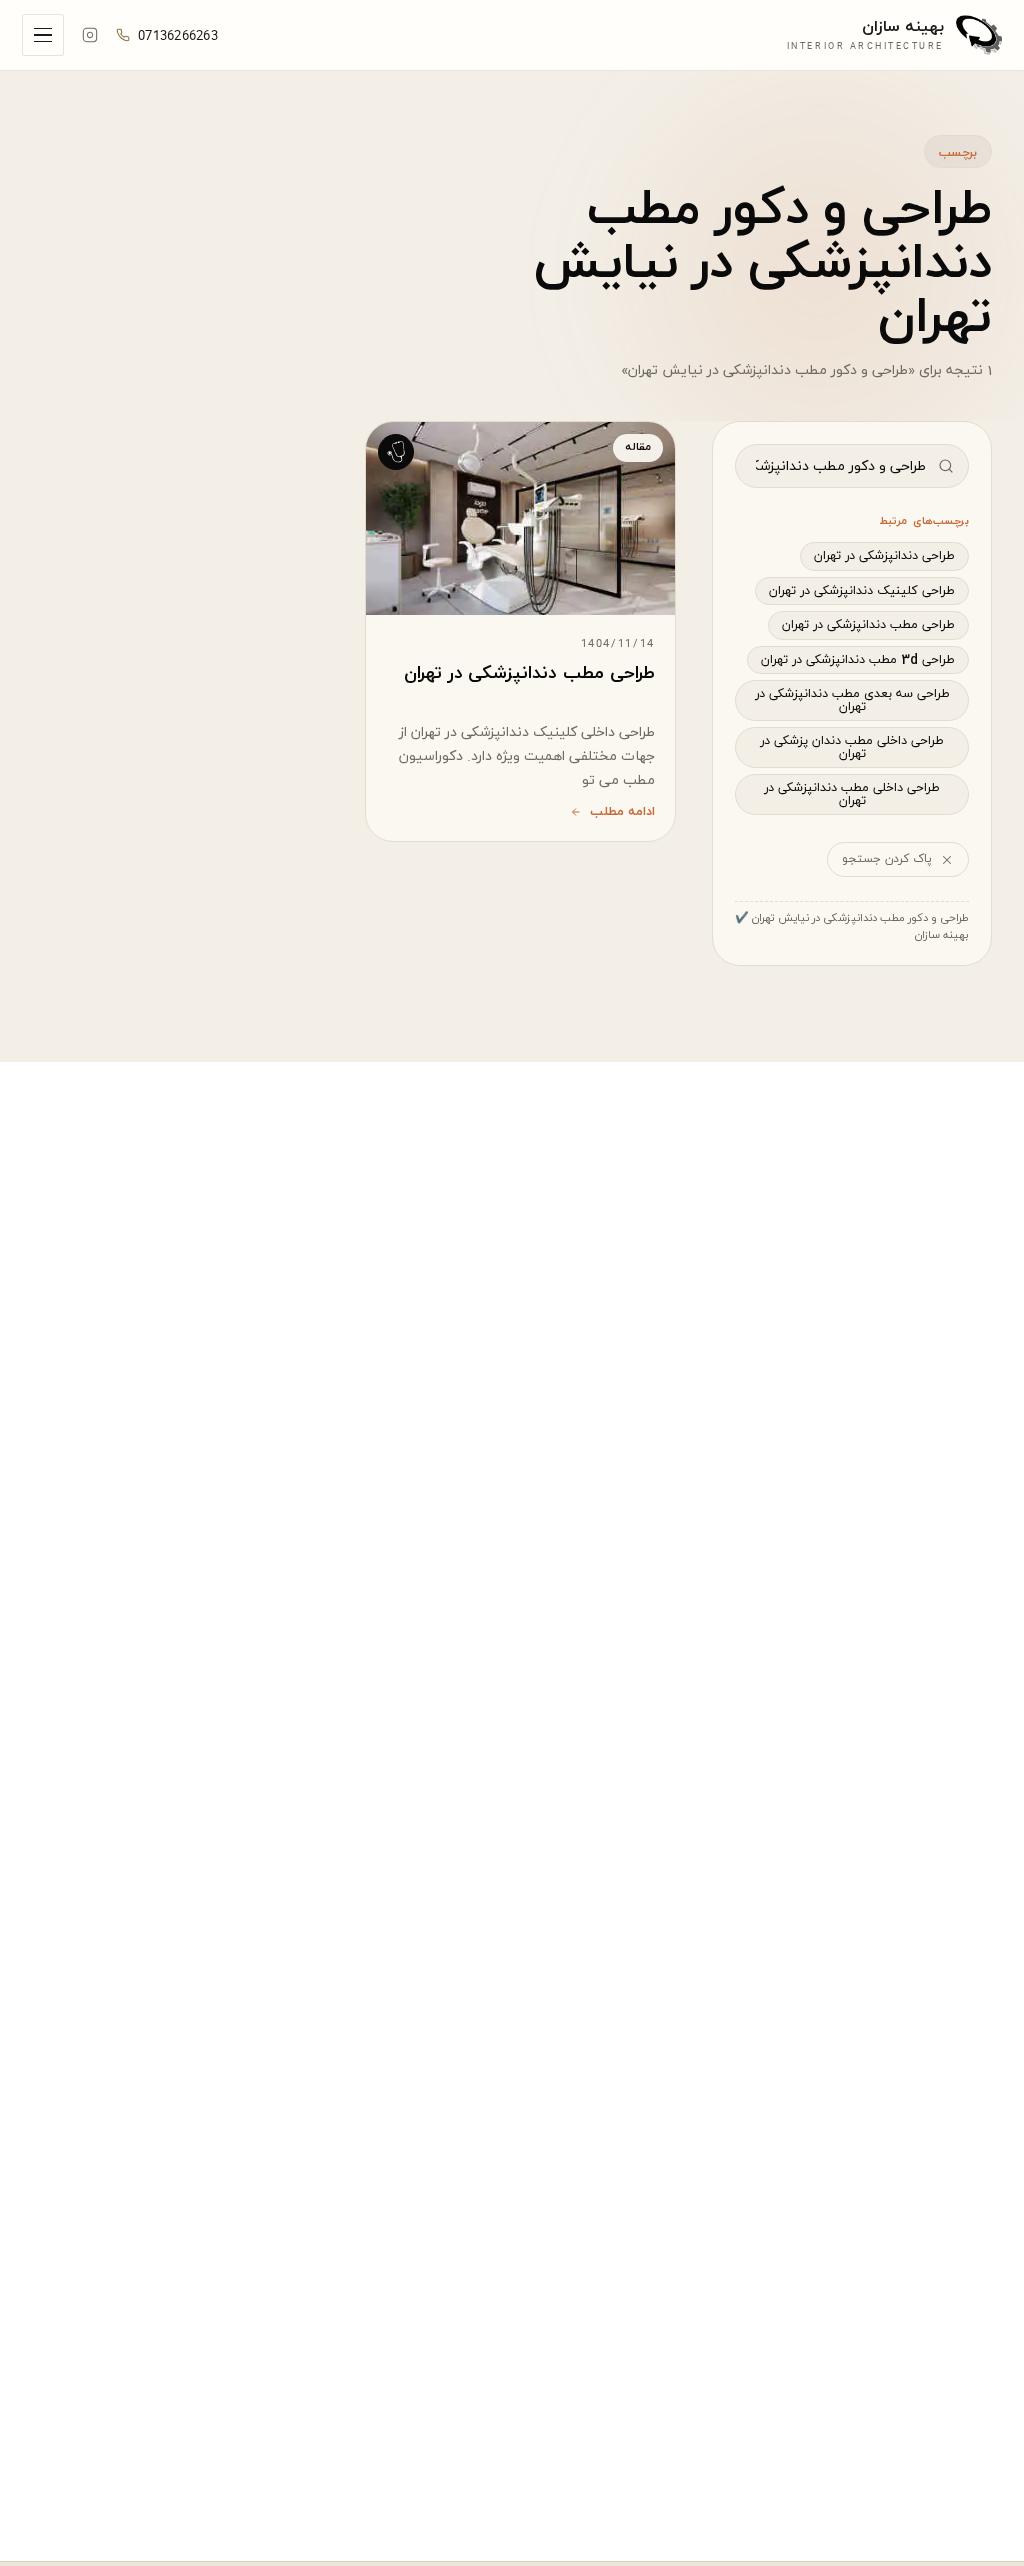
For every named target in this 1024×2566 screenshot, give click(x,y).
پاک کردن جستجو (887, 859)
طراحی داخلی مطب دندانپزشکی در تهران (852, 794)
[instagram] (90, 35)
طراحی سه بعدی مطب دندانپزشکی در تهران (852, 700)
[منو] (43, 35)
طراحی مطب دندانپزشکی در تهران (868, 625)
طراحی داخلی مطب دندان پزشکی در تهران (852, 747)
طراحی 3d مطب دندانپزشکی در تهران (858, 660)
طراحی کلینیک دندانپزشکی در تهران (862, 591)
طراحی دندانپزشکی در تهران (884, 556)
